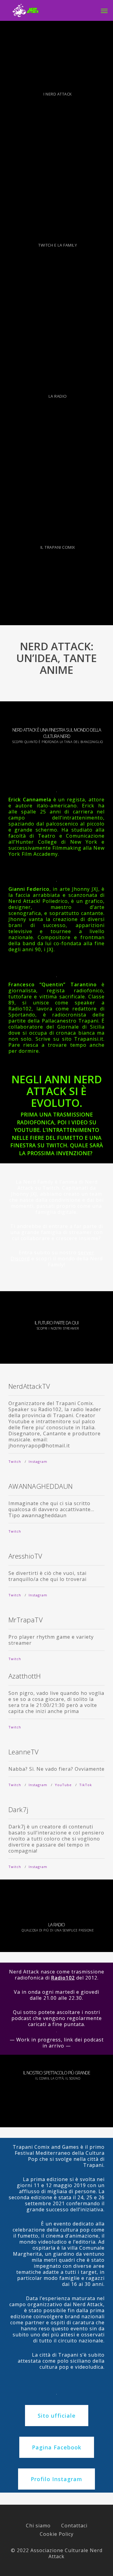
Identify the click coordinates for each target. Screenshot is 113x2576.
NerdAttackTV (29, 1386)
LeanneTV (24, 1752)
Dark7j (19, 1809)
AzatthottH (25, 1676)
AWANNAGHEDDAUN (41, 1486)
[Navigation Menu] (104, 11)
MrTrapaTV (26, 1620)
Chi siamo (38, 2526)
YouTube (63, 1785)
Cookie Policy (57, 2534)
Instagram (38, 1461)
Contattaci (74, 2526)
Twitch (15, 1461)
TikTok (86, 1785)
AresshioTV (25, 1556)
